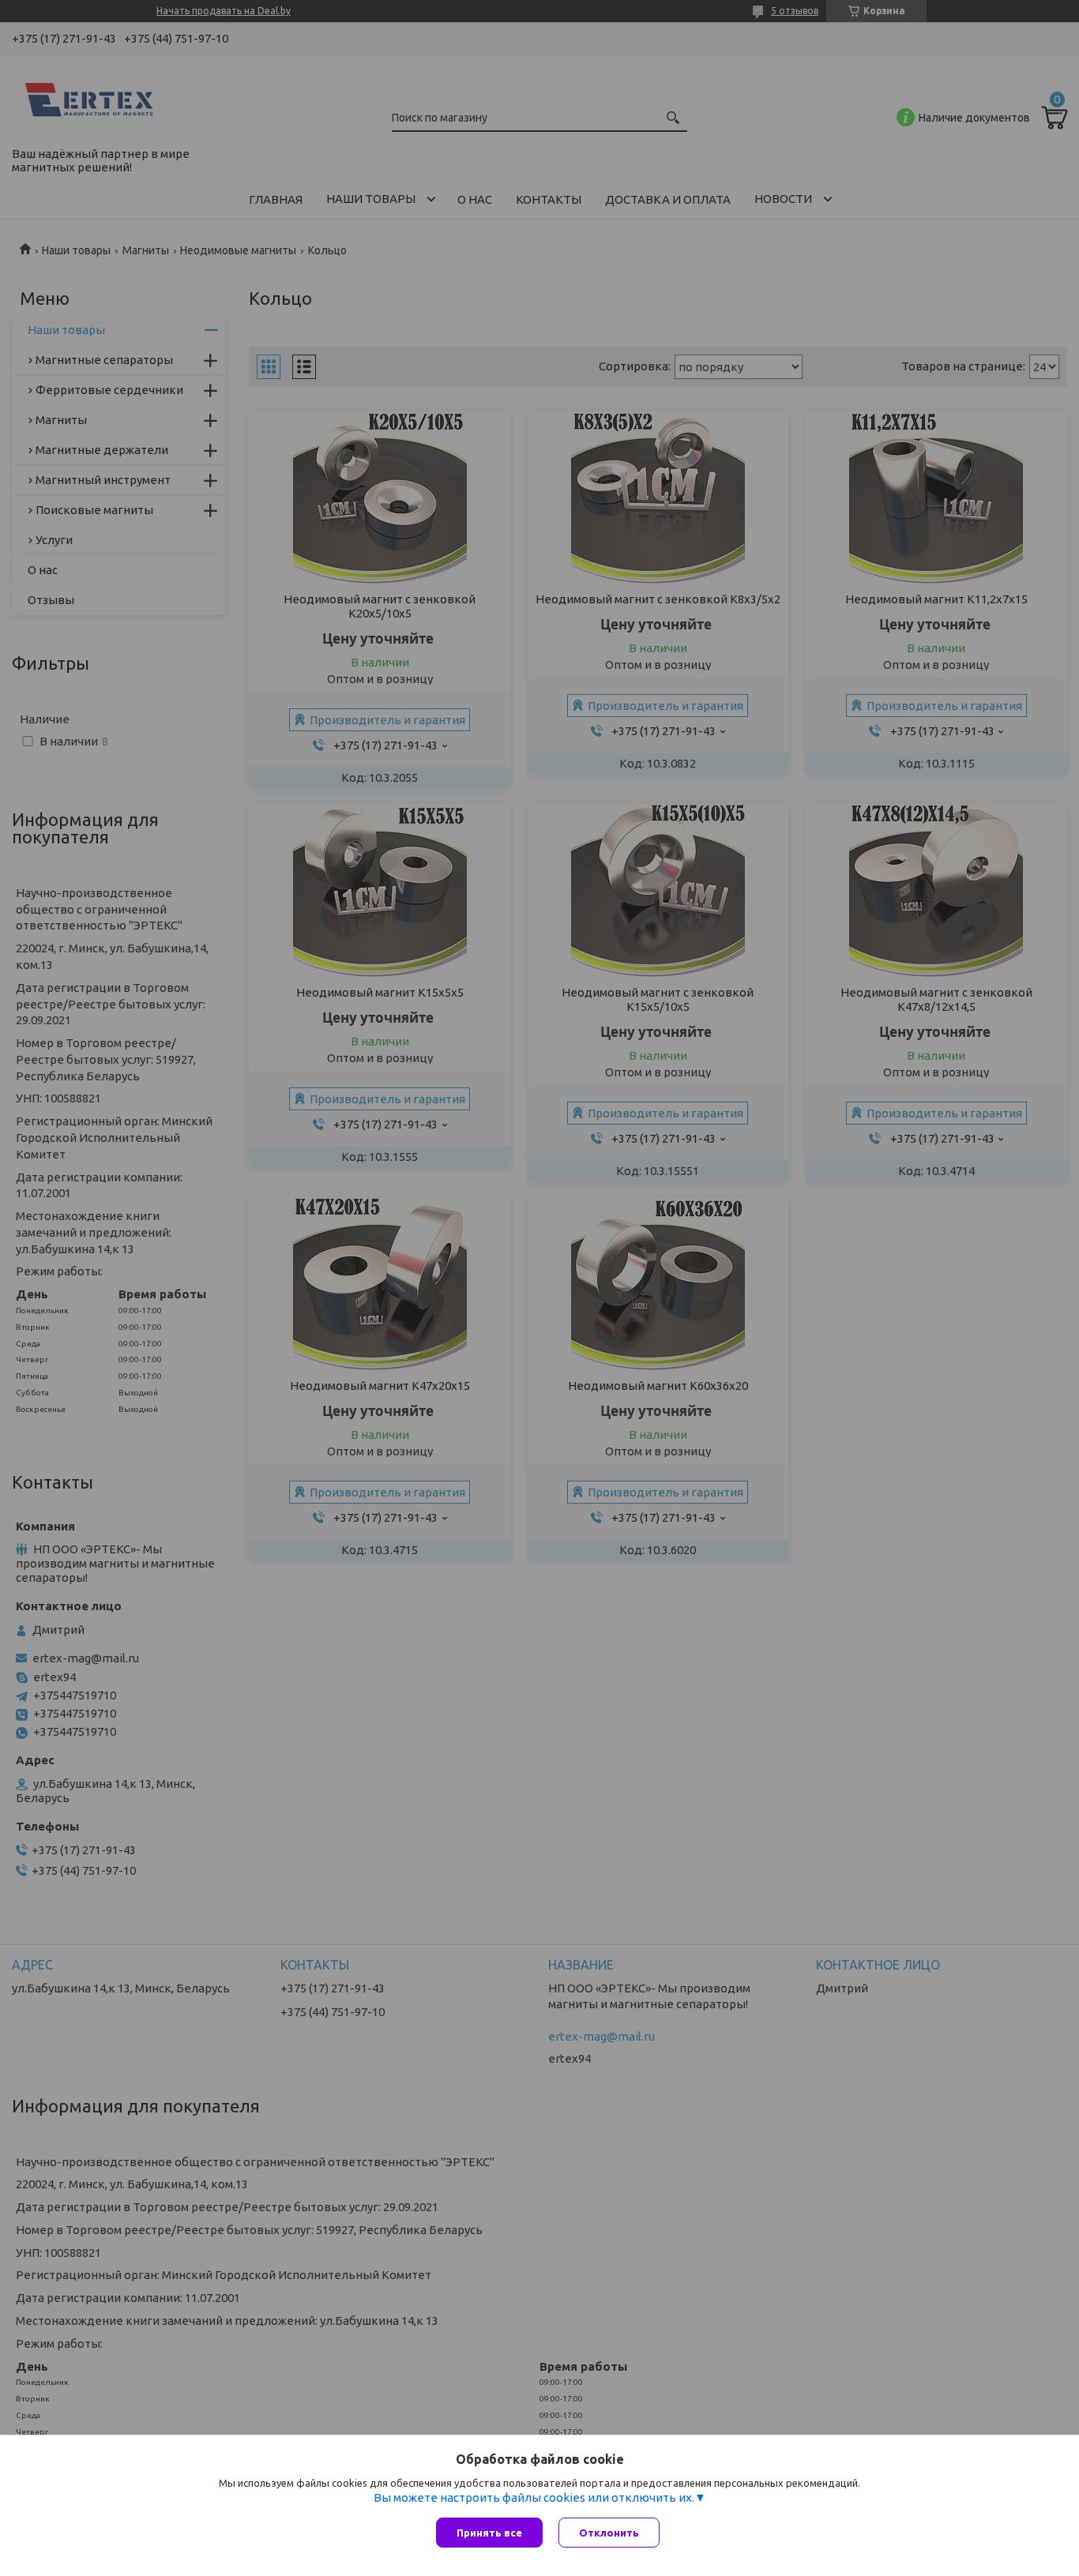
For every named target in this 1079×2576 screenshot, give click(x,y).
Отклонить (609, 2533)
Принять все (489, 2533)
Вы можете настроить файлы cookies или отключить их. (534, 2497)
